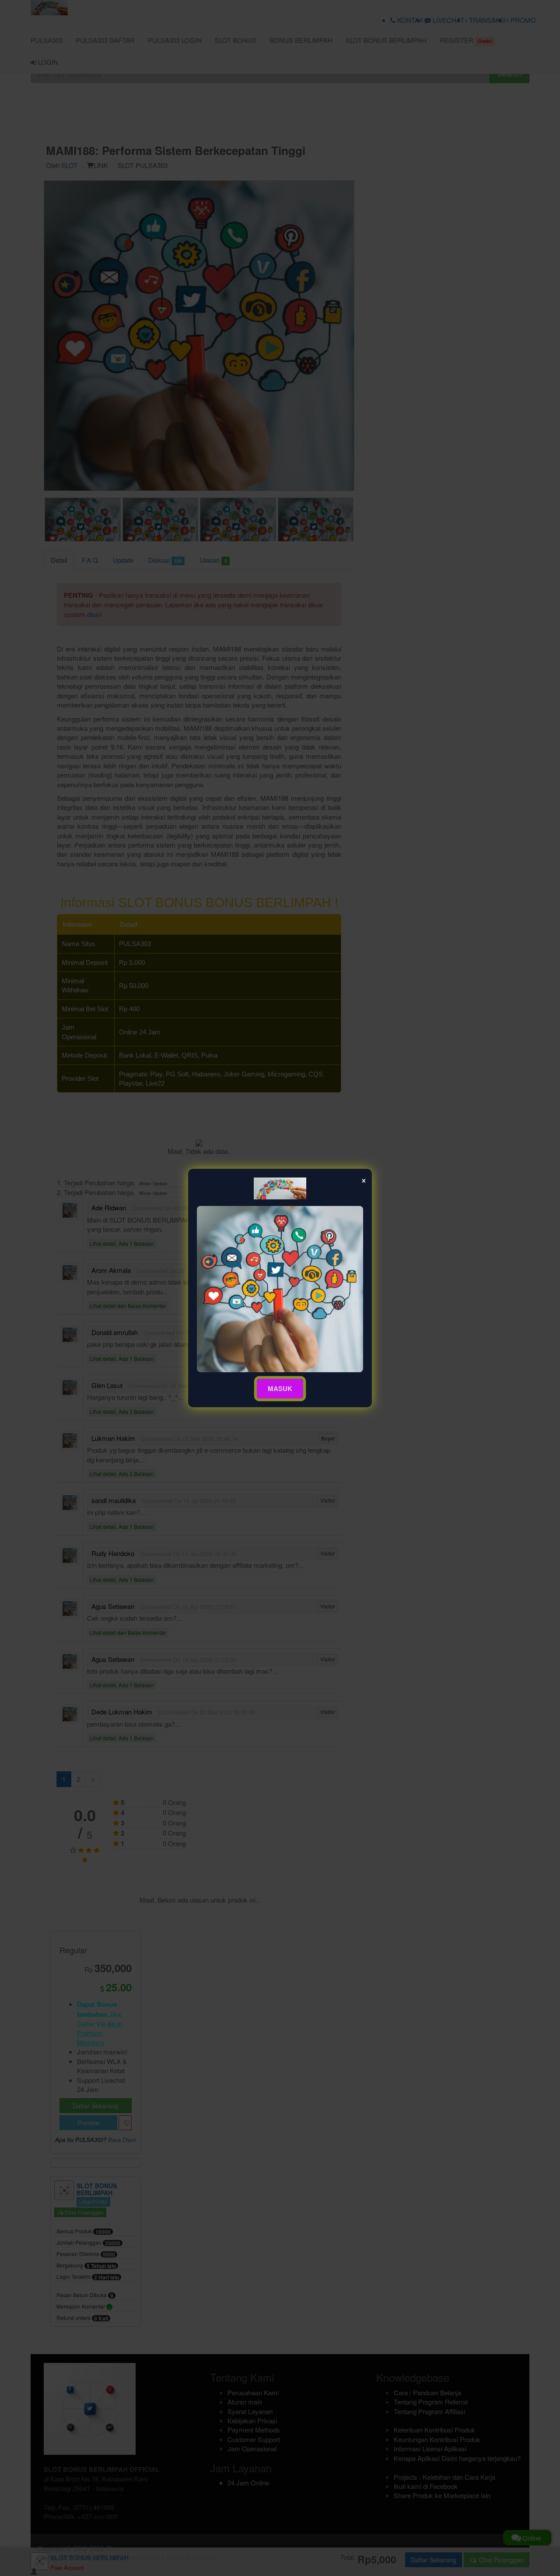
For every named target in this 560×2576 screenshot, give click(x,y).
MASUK (280, 1388)
